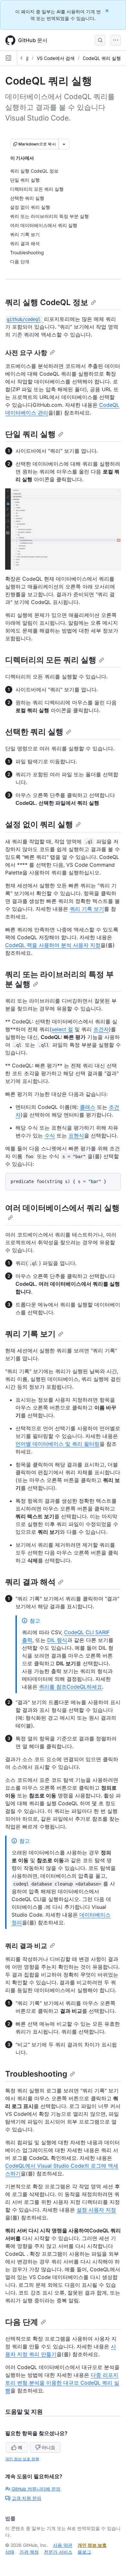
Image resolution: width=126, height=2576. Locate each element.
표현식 (76, 1135)
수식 (50, 1135)
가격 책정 (29, 2552)
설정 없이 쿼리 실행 (39, 824)
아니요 (48, 2447)
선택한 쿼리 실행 (34, 732)
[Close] (108, 11)
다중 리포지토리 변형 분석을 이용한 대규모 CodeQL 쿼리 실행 (62, 2383)
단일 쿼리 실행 (30, 434)
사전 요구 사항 (26, 353)
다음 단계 (22, 2322)
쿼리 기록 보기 (87, 909)
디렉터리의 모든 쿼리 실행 (51, 660)
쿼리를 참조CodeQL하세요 (71, 1687)
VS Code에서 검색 (56, 58)
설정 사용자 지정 (96, 2210)
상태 (10, 2552)
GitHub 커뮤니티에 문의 (36, 2489)
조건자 (101, 1029)
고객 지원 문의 (26, 2498)
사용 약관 (63, 2545)
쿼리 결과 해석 (30, 1582)
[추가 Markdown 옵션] (64, 144)
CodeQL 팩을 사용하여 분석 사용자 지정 (53, 945)
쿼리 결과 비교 (26, 1946)
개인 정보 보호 (92, 2545)
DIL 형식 (57, 1640)
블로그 (84, 2552)
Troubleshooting (36, 2074)
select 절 (62, 1029)
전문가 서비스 (58, 2552)
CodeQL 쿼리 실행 (102, 58)
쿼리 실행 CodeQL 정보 (47, 302)
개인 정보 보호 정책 (22, 2459)
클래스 (88, 1107)
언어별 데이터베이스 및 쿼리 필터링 (58, 1444)
